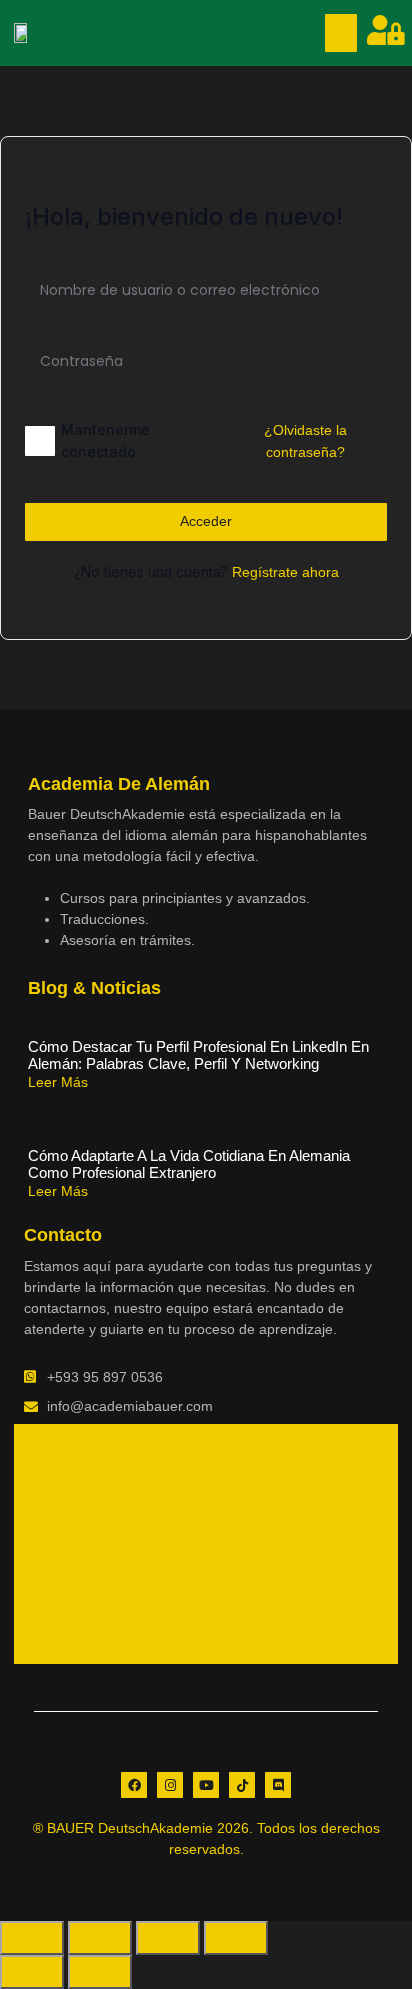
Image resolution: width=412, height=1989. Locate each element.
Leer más (58, 1082)
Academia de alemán (119, 784)
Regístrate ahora (285, 572)
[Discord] (278, 1785)
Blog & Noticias (94, 988)
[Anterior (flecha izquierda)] (32, 1972)
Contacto (63, 1235)
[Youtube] (206, 1785)
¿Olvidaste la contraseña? (305, 441)
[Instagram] (170, 1785)
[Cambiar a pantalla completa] (100, 1938)
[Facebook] (134, 1785)
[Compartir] (168, 1938)
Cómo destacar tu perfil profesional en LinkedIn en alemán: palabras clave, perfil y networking (198, 1055)
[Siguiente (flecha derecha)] (100, 1972)
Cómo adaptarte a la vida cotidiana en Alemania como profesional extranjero (189, 1164)
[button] (341, 33)
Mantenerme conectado (105, 440)
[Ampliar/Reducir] (32, 1938)
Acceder (206, 521)
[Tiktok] (242, 1785)
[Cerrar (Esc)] (236, 1938)
